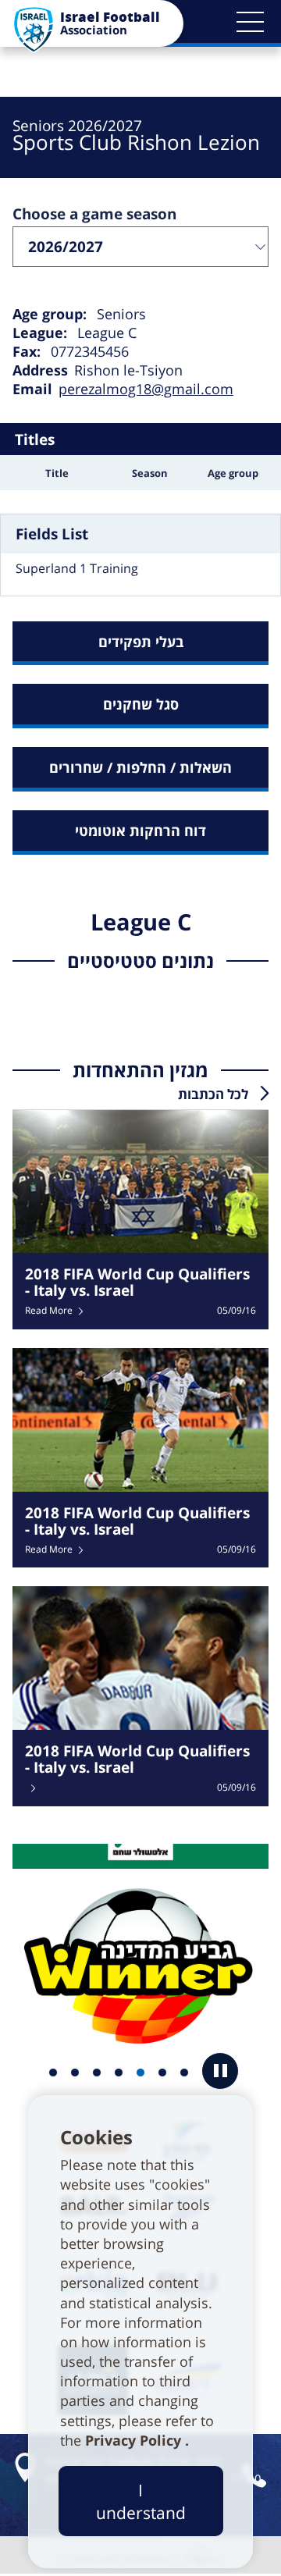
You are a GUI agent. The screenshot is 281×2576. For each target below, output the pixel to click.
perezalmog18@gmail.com (146, 389)
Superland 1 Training (77, 568)
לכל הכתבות (213, 1094)
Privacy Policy (135, 2440)
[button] (250, 22)
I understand (141, 2501)
